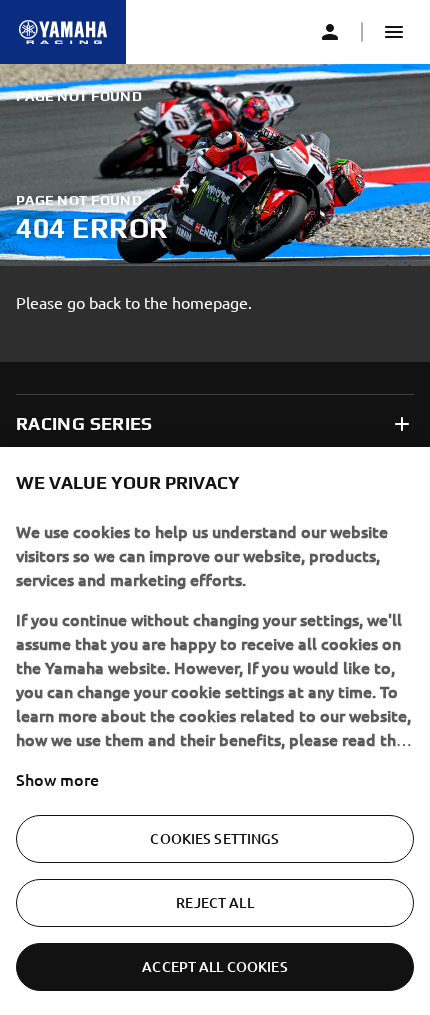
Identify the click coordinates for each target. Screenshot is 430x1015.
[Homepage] (63, 32)
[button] (394, 32)
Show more (57, 779)
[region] (215, 731)
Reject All (214, 902)
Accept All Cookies (215, 966)
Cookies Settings (214, 838)
